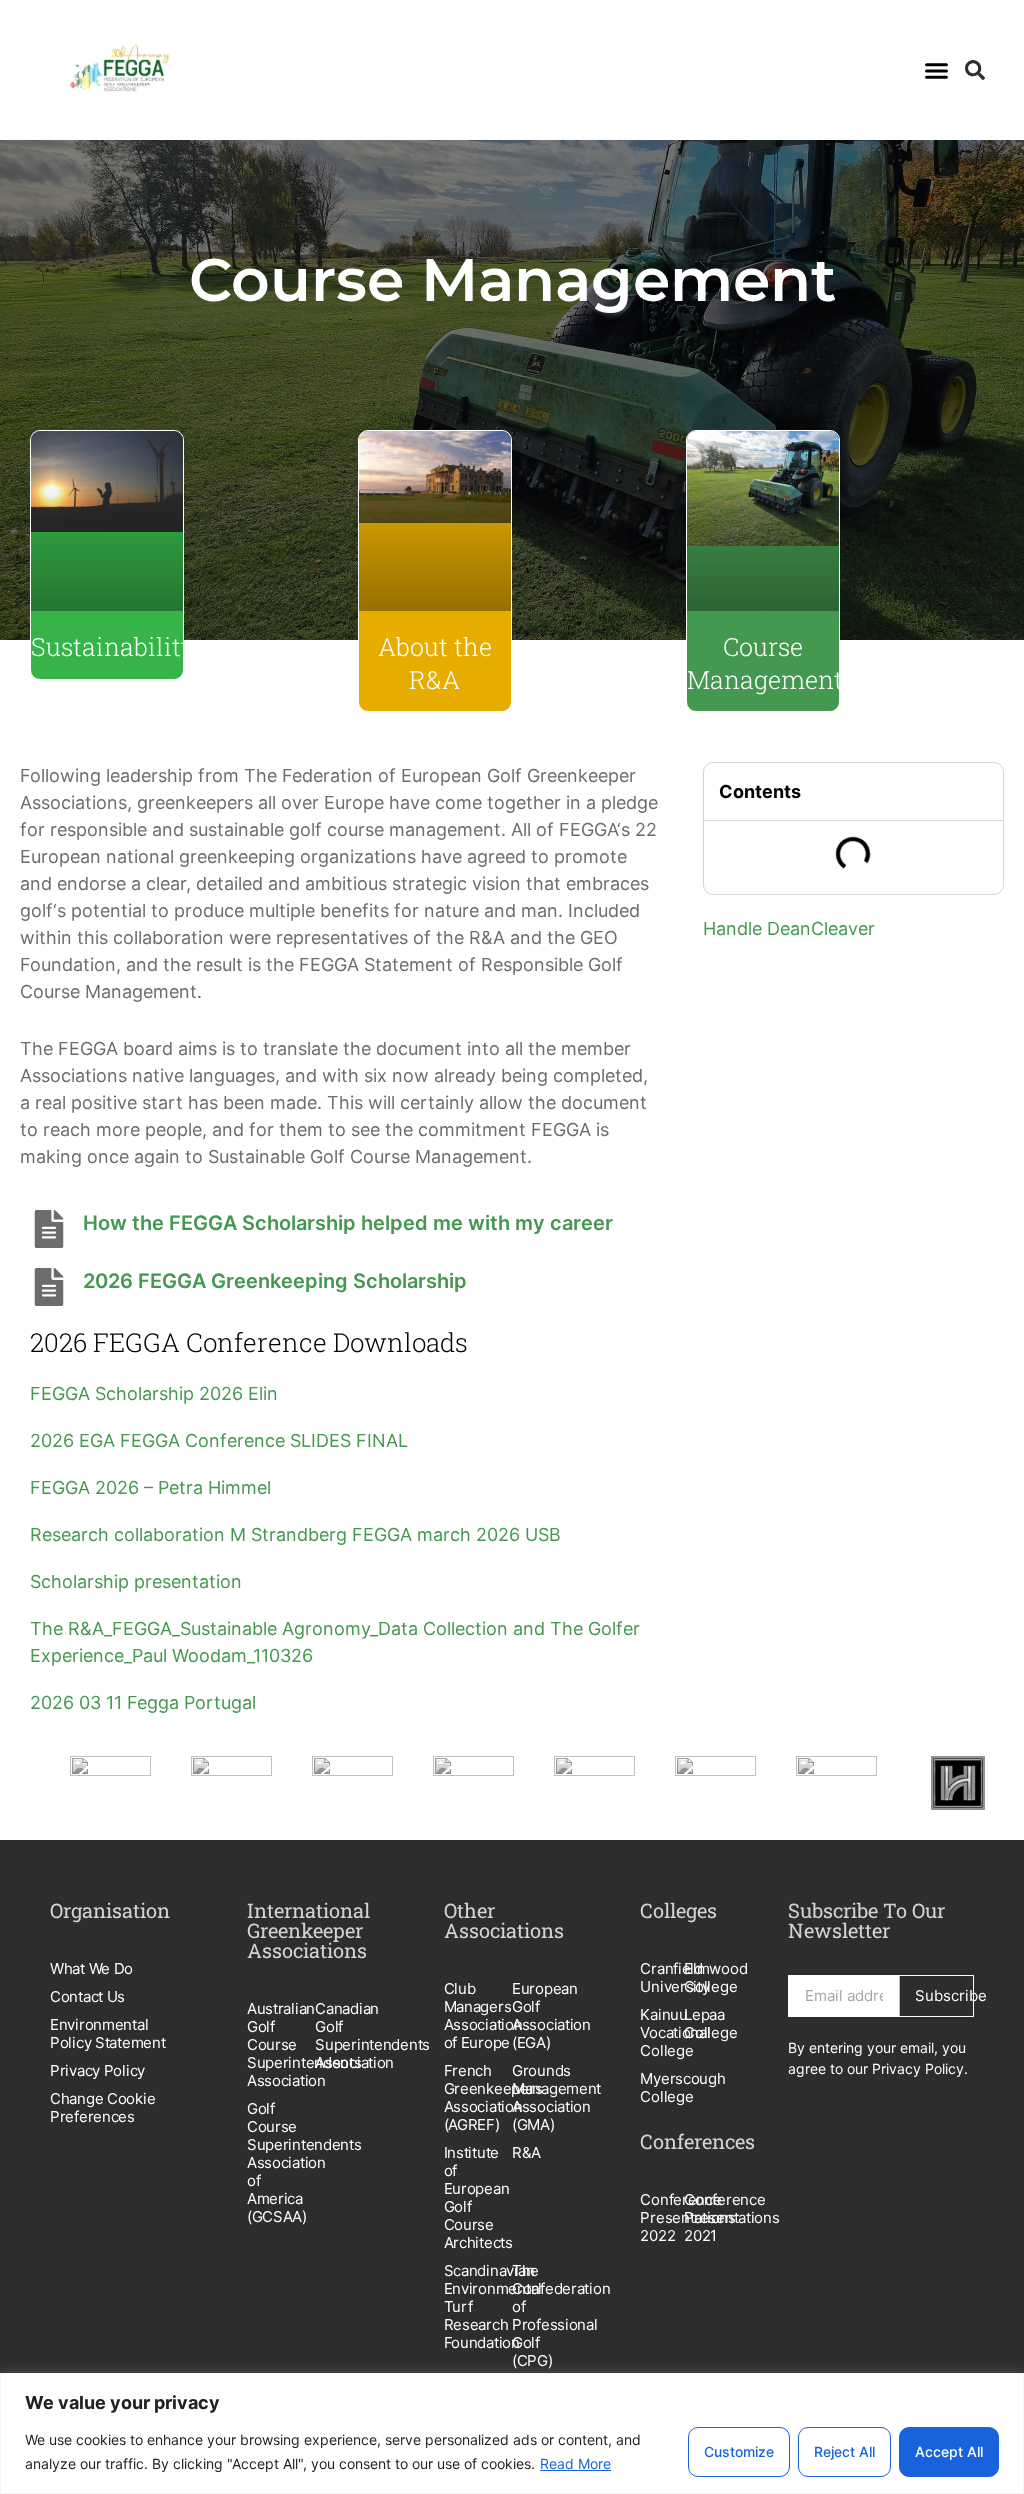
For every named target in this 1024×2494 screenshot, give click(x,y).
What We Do (91, 1968)
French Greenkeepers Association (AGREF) (478, 2097)
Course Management (765, 663)
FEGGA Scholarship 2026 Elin (154, 1393)
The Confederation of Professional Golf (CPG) (546, 2315)
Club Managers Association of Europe (478, 2015)
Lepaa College (706, 2023)
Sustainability (113, 646)
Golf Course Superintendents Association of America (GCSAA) (281, 2162)
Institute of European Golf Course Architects (478, 2197)
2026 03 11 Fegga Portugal (143, 1702)
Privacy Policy (97, 2070)
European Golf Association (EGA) (546, 2015)
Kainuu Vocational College (662, 2032)
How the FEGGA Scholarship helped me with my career (348, 1223)
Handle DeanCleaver (789, 928)
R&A (526, 2152)
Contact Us (87, 1996)
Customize (739, 2451)
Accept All (949, 2451)
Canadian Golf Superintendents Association (349, 2035)
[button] (936, 70)
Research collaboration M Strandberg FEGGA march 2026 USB (295, 1534)
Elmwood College (706, 1977)
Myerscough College (662, 2087)
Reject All (844, 2451)
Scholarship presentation (136, 1581)
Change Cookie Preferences (102, 2107)
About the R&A (435, 663)
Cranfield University (662, 1977)
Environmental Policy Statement (108, 2033)
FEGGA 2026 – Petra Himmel (150, 1487)
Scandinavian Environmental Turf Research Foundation (478, 2306)
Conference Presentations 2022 (662, 2217)
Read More (575, 2463)
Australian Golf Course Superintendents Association (281, 2044)
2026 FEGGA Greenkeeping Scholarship (275, 1281)
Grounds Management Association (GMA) (546, 2097)
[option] (110, 1783)
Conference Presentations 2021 (706, 2217)
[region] (512, 2433)
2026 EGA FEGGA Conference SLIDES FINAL (219, 1440)
